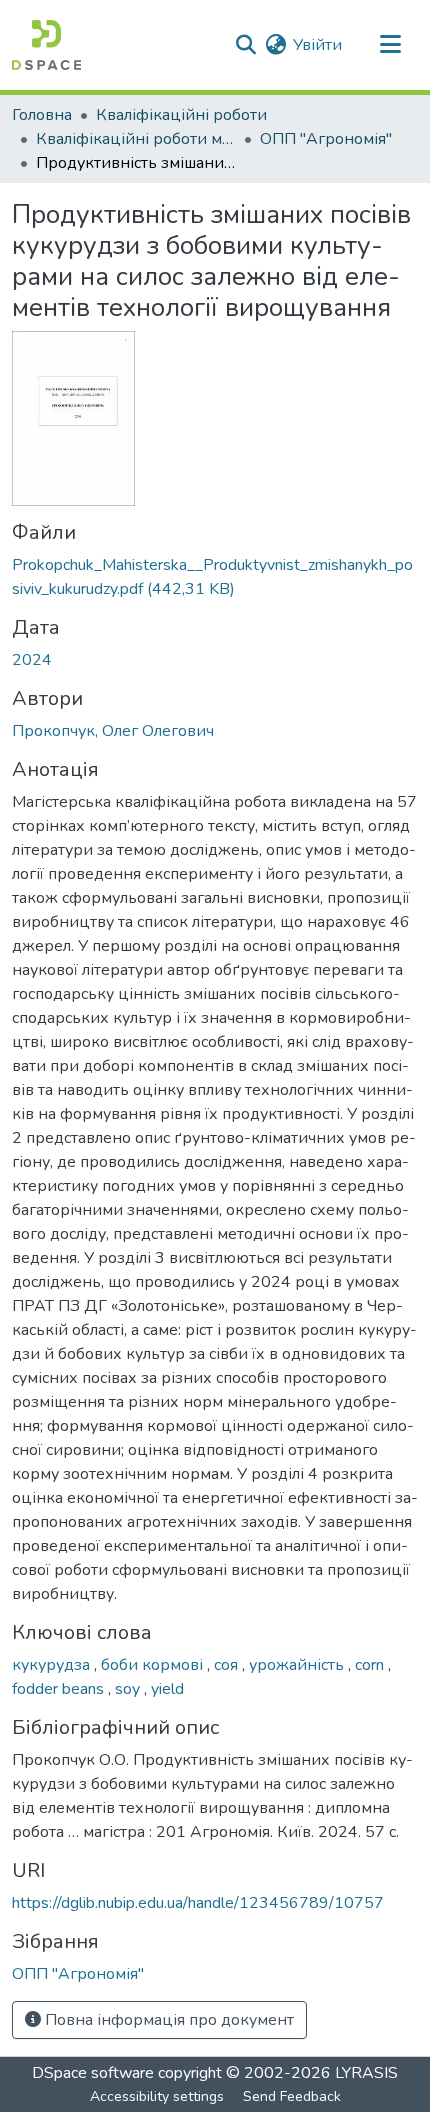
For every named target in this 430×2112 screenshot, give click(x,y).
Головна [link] (42, 115)
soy (129, 1689)
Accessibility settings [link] (157, 2096)
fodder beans (60, 1689)
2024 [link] (32, 660)
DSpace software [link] (93, 2073)
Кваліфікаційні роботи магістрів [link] (136, 139)
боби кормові (154, 1665)
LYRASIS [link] (366, 2073)
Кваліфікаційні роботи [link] (181, 115)
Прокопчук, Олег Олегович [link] (113, 731)
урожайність (298, 1665)
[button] (46, 45)
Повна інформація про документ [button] (167, 2020)
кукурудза (53, 1665)
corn (371, 1665)
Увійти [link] (317, 45)
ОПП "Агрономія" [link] (326, 139)
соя (228, 1665)
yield (167, 1689)
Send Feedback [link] (292, 2096)
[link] (215, 577)
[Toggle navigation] (390, 45)
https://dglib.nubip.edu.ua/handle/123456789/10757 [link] (198, 1903)
